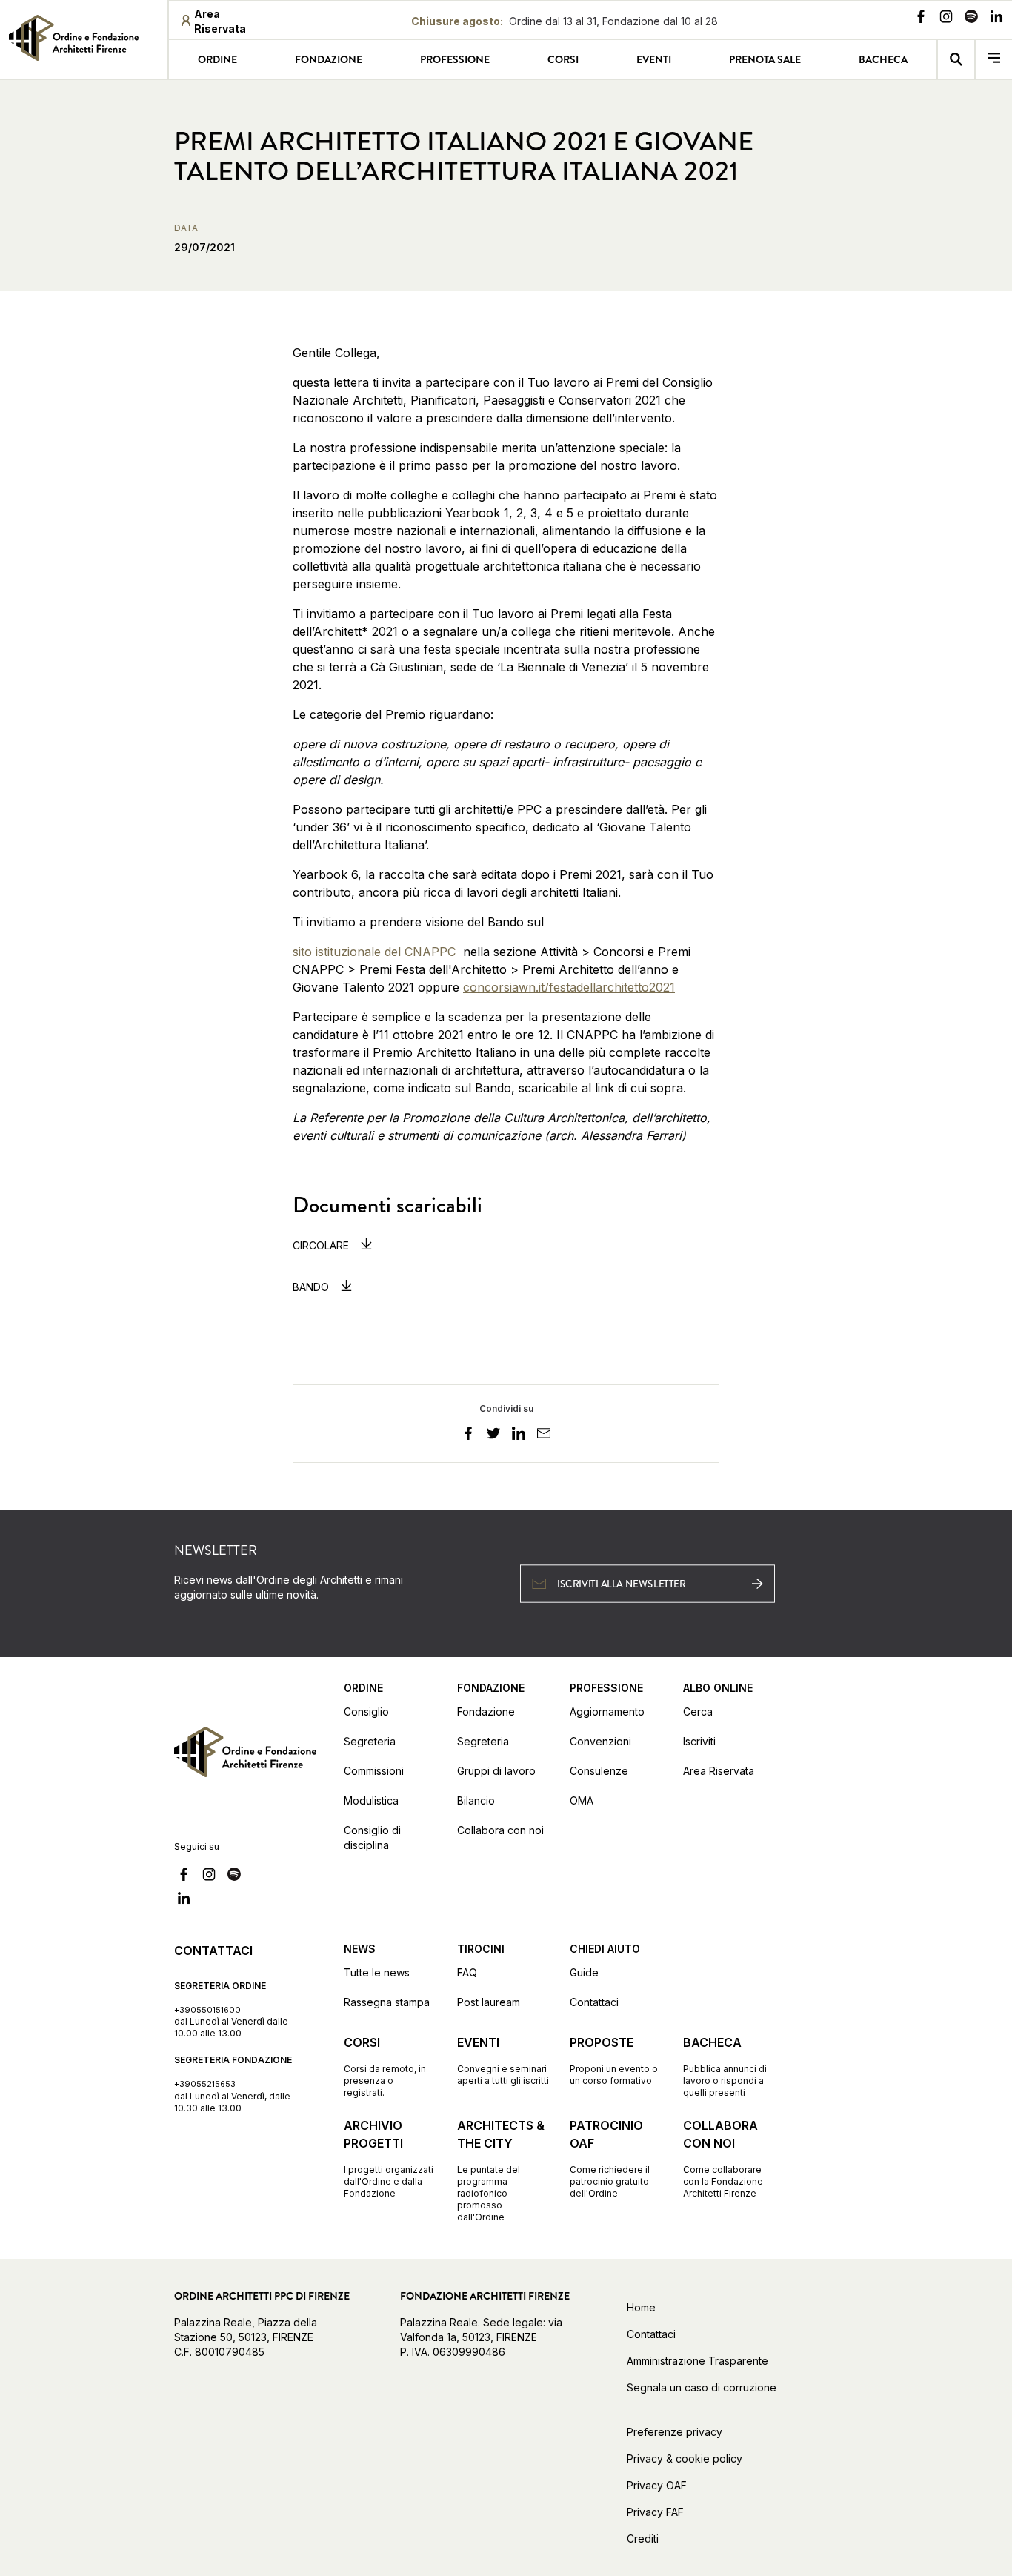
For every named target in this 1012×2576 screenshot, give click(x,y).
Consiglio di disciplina (372, 1838)
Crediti (643, 2539)
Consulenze (599, 1771)
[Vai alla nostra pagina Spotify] (971, 19)
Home (641, 2307)
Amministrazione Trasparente (698, 2361)
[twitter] (493, 1435)
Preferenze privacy (675, 2432)
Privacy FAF (655, 2512)
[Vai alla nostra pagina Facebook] (921, 19)
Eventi (654, 59)
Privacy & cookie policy (685, 2459)
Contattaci (594, 2002)
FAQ (467, 1972)
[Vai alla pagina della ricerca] (956, 59)
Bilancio (476, 1800)
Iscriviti (699, 1741)
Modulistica (371, 1800)
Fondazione (329, 59)
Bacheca (883, 59)
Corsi (563, 59)
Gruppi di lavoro (496, 1771)
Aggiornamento (607, 1712)
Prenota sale (765, 59)
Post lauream (489, 2002)
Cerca (698, 1712)
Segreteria (370, 1741)
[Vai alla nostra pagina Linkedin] (996, 19)
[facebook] (468, 1435)
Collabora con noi (500, 1830)
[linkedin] (519, 1435)
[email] (544, 1435)
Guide (584, 1972)
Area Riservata (719, 1771)
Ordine (217, 59)
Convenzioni (600, 1741)
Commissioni (374, 1771)
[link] (84, 38)
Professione (455, 59)
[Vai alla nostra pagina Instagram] (946, 19)
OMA (582, 1800)
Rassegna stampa (387, 2002)
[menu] (994, 59)
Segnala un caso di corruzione (702, 2387)
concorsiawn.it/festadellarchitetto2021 (569, 987)
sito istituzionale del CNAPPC (374, 952)
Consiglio (366, 1712)
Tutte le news (377, 1972)
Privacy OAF (657, 2485)
